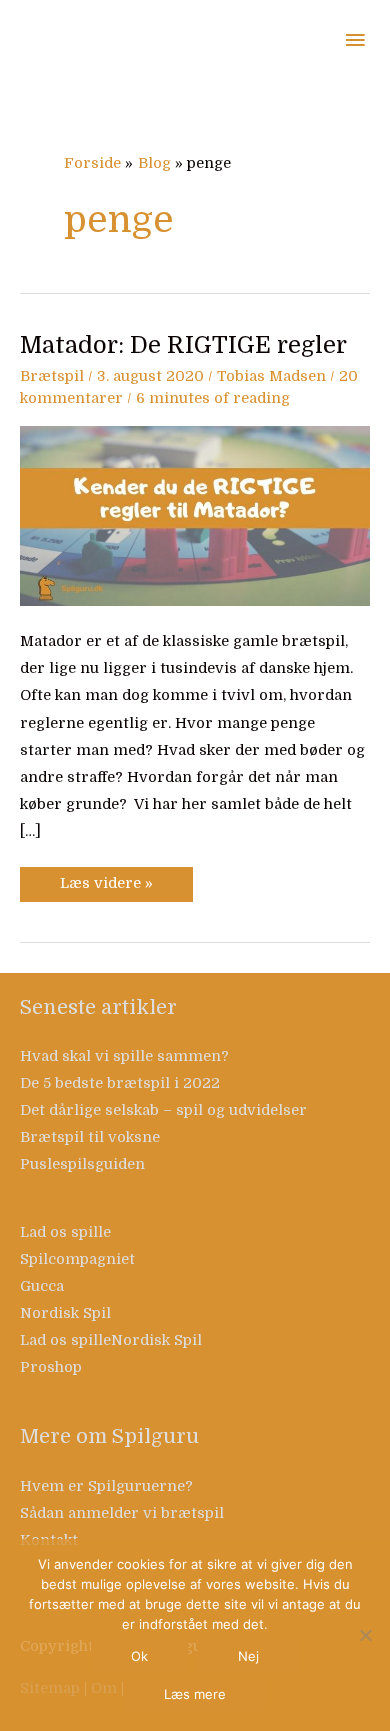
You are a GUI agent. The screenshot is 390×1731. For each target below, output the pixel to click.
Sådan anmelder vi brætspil (122, 1513)
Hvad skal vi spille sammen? (124, 1056)
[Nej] (365, 1635)
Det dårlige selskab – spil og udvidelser (163, 1110)
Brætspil (52, 376)
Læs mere (195, 1694)
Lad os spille (65, 1232)
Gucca (42, 1286)
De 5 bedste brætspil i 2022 (120, 1083)
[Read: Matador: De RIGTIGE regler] (195, 515)
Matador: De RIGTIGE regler (183, 345)
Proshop (51, 1367)
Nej (248, 1656)
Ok (139, 1656)
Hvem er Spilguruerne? (106, 1486)
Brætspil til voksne (90, 1137)
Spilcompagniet (77, 1259)
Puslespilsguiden (82, 1164)
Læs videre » (106, 879)
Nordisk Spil (65, 1313)
